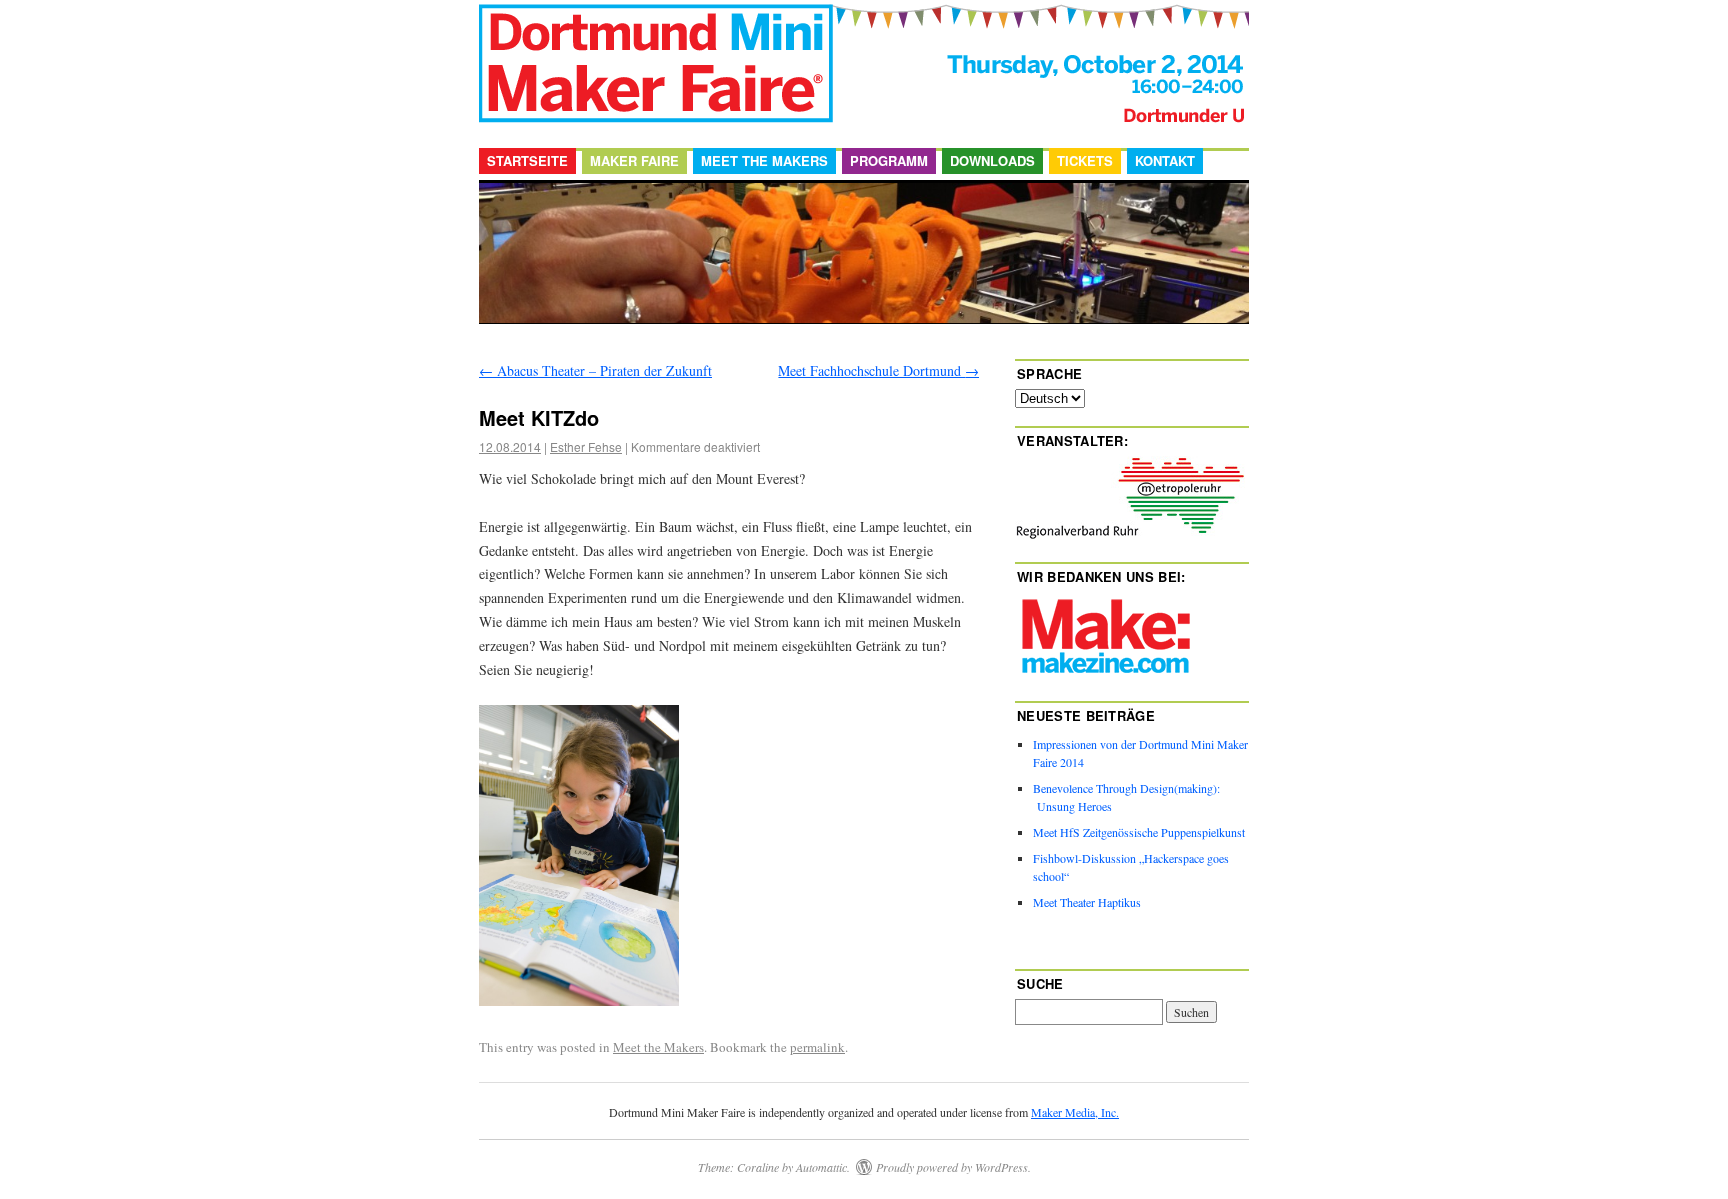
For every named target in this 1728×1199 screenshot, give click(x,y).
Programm (889, 160)
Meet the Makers (764, 160)
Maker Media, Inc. (1075, 1112)
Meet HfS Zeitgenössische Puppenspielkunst (1139, 832)
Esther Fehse (586, 446)
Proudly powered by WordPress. (953, 1167)
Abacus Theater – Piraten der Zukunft (595, 370)
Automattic (821, 1167)
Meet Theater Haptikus (1087, 902)
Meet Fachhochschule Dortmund (878, 370)
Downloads (992, 160)
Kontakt (1165, 160)
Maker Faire (634, 160)
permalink (817, 1047)
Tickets (1085, 160)
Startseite (527, 160)
